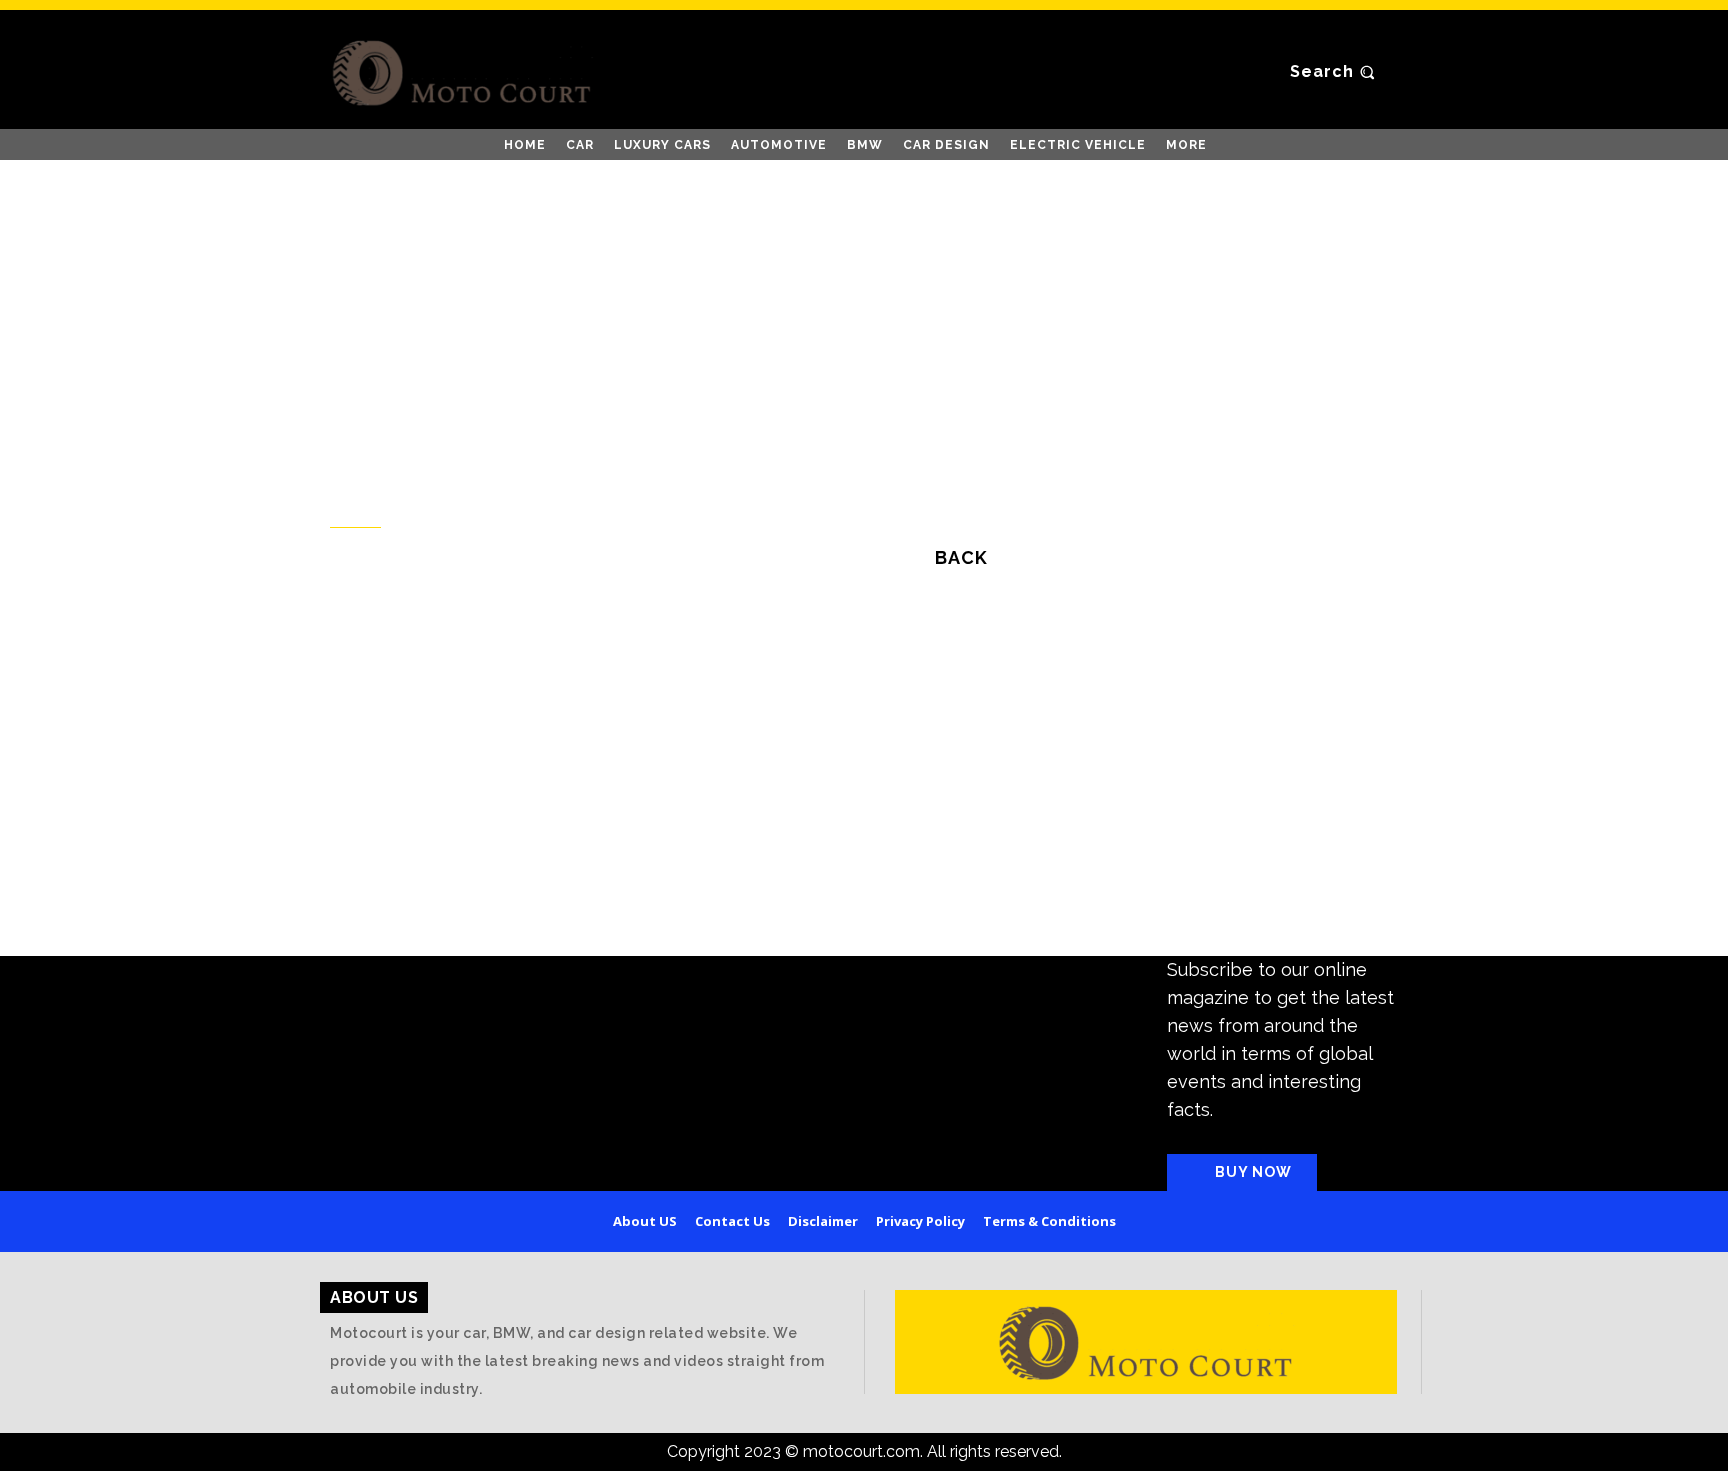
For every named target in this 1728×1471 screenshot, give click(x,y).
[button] (1335, 72)
